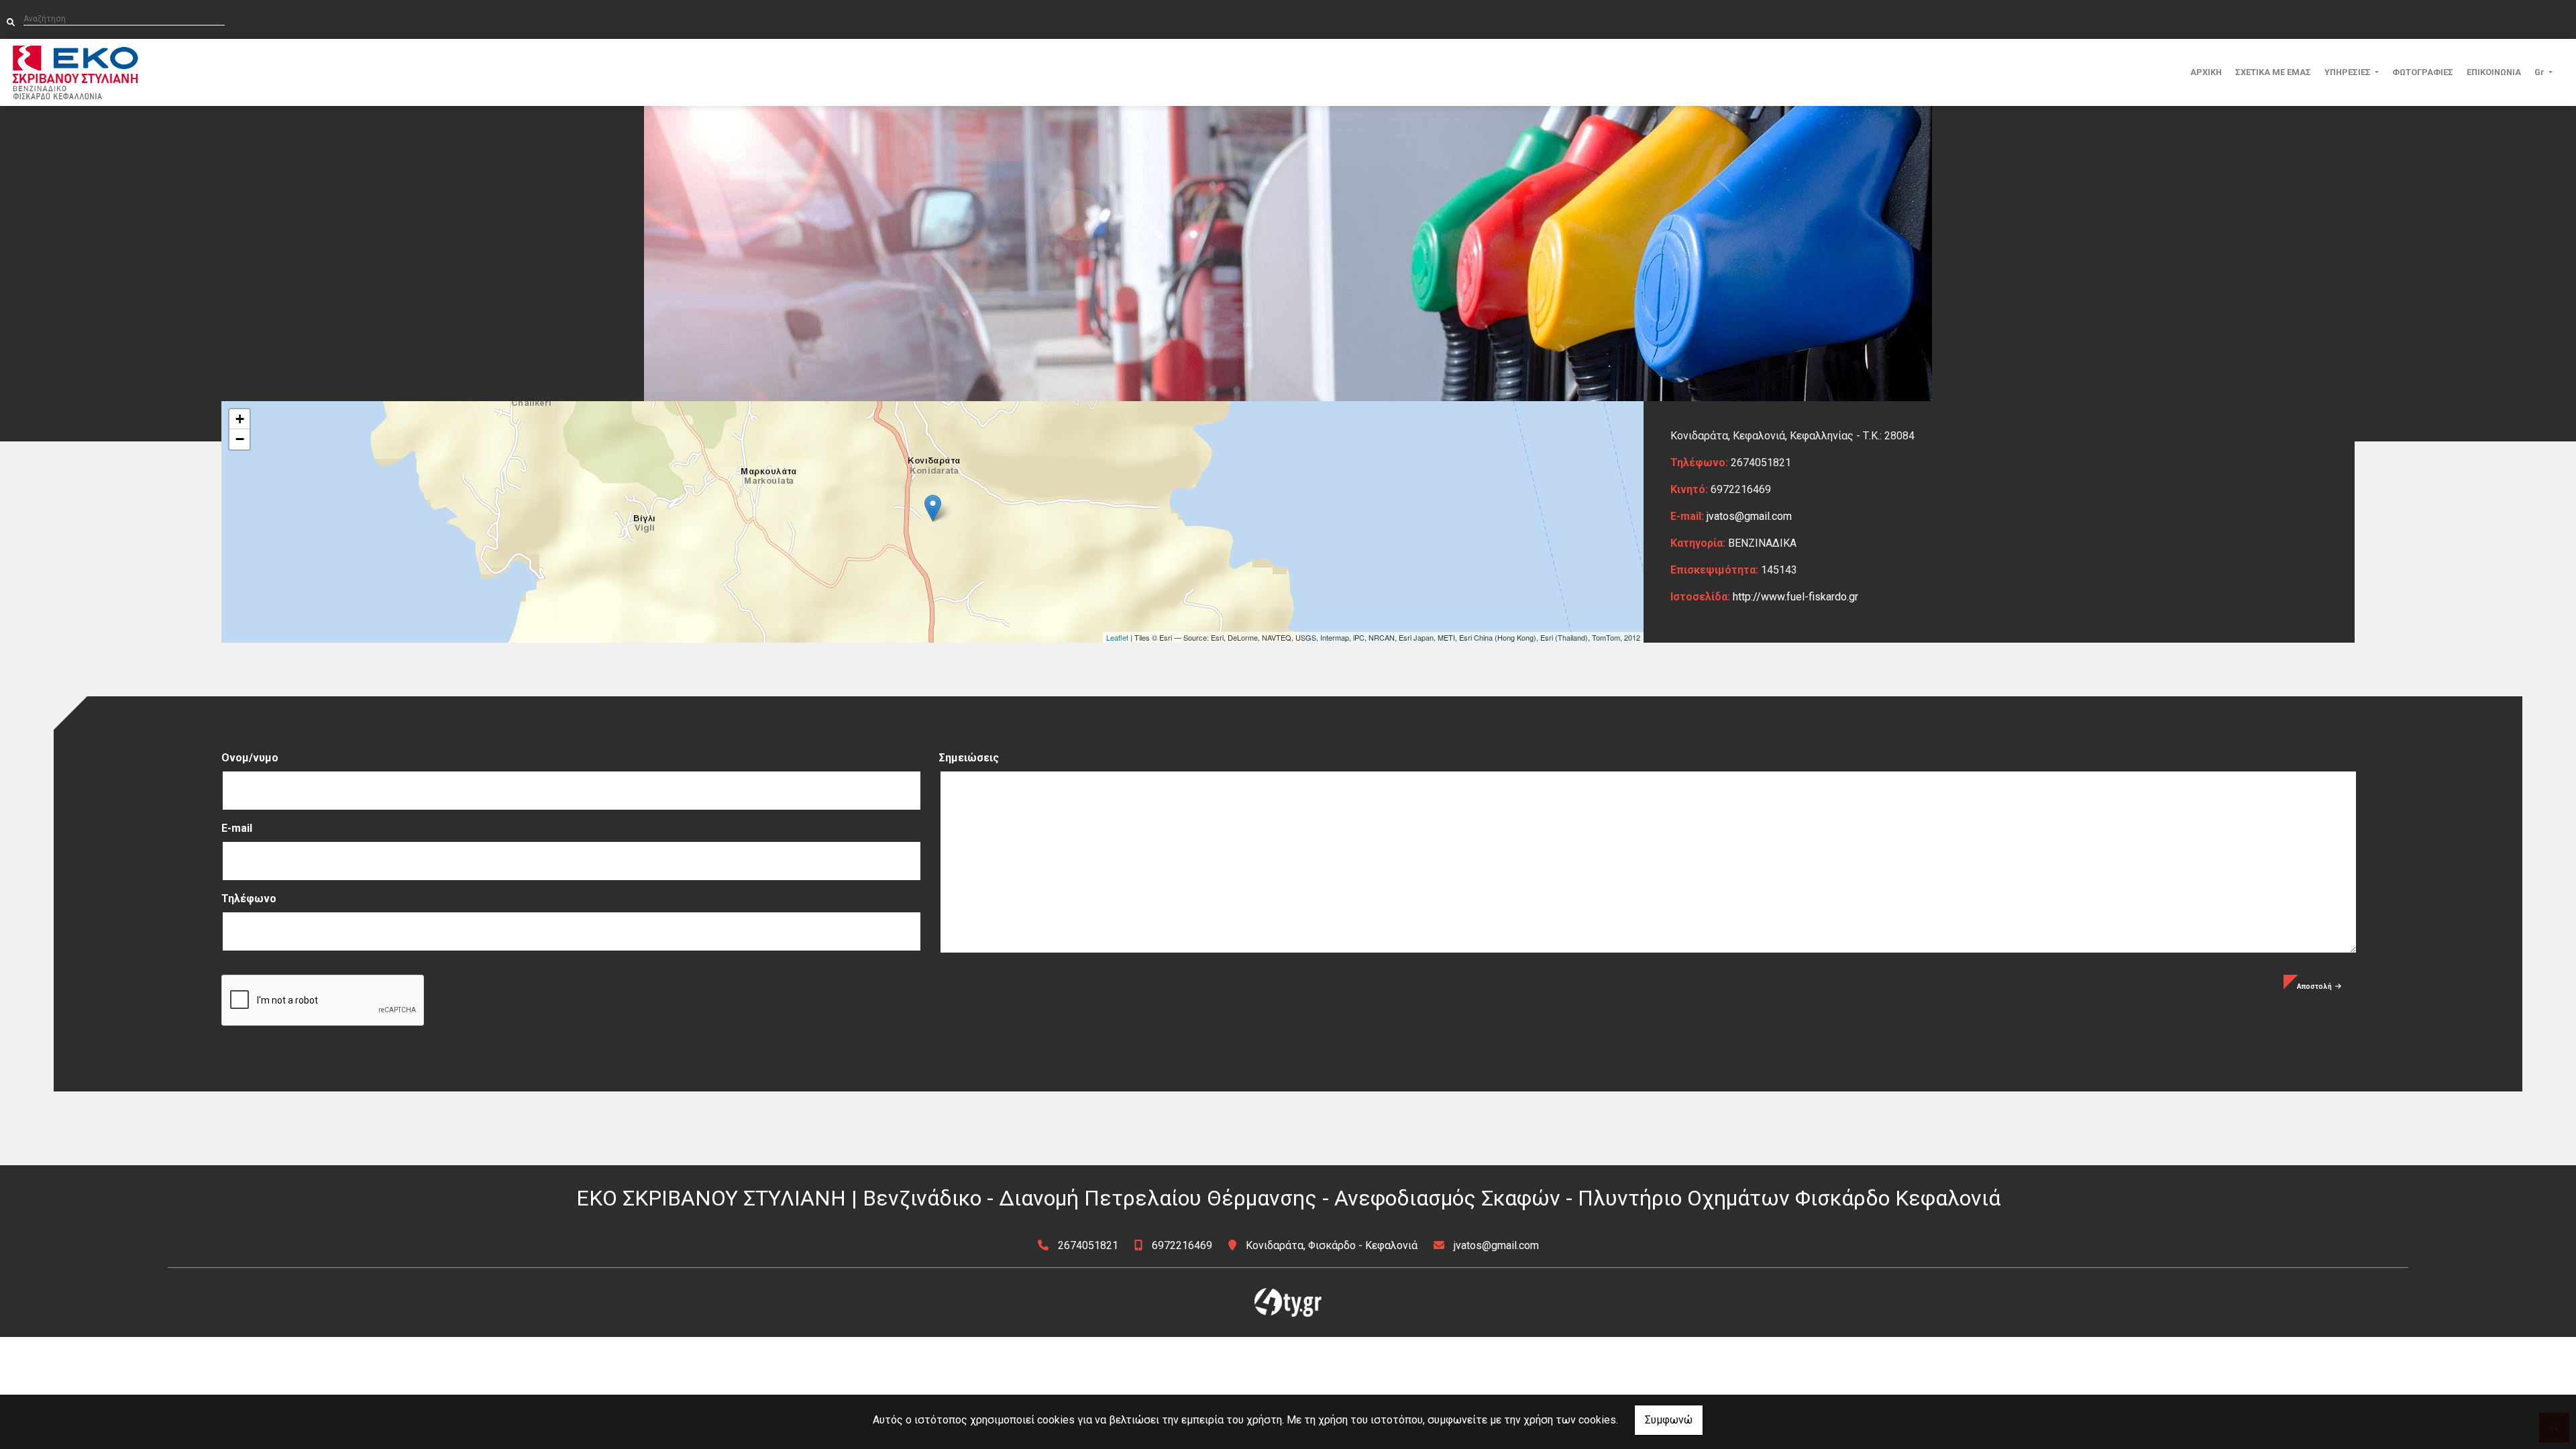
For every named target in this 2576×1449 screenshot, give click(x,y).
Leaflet (1117, 637)
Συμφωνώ (1669, 1420)
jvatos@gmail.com (1749, 516)
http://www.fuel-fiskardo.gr (1795, 597)
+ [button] (240, 419)
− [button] (240, 439)
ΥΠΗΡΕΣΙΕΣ (2349, 72)
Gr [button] (2540, 72)
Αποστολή (2314, 986)
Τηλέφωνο (249, 899)
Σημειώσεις (969, 758)
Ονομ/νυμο (250, 758)
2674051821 (1088, 1245)
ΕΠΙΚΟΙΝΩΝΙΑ (2494, 72)
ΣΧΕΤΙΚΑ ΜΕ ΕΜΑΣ (2273, 72)
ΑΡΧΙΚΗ (2206, 72)
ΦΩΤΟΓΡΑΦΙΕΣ (2423, 72)
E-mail (237, 828)
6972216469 (1182, 1245)
